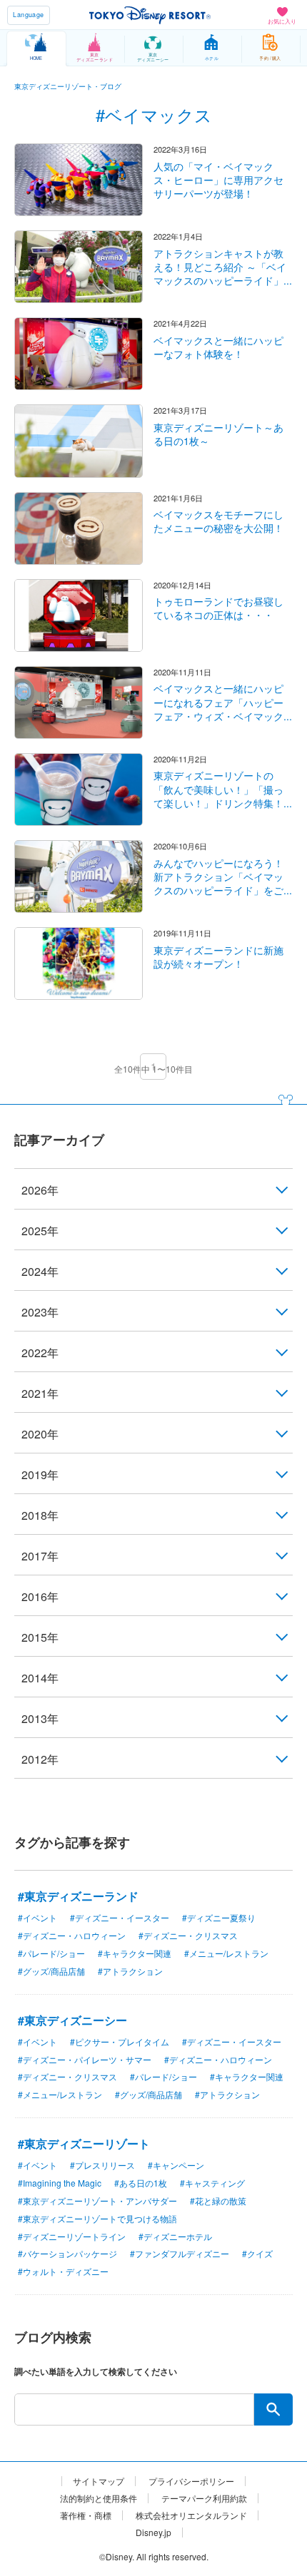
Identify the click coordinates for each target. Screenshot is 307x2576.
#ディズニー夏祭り (219, 1917)
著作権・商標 (86, 2515)
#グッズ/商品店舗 (51, 1971)
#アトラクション (130, 1971)
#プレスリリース (102, 2165)
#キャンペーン (176, 2165)
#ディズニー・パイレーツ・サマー (85, 2059)
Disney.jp (153, 2532)
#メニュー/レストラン (226, 1953)
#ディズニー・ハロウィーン (72, 1935)
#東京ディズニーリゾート (84, 2143)
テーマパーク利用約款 (204, 2498)
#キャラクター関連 (135, 1953)
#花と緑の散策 (218, 2201)
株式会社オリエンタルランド (191, 2515)
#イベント (37, 1917)
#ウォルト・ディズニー (63, 2271)
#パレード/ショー (51, 1953)
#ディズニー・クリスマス (188, 1935)
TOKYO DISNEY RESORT (150, 15)
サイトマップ (99, 2481)
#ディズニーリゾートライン (72, 2236)
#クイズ (257, 2253)
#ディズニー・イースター (120, 1917)
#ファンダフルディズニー (180, 2253)
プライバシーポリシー (191, 2481)
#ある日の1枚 (141, 2183)
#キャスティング (212, 2183)
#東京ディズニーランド (78, 1896)
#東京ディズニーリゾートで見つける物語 (97, 2218)
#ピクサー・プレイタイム (120, 2041)
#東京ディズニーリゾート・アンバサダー (97, 2201)
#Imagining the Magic (60, 2183)
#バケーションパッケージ (67, 2253)
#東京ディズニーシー (72, 2020)
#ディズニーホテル (175, 2236)
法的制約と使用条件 (99, 2498)
